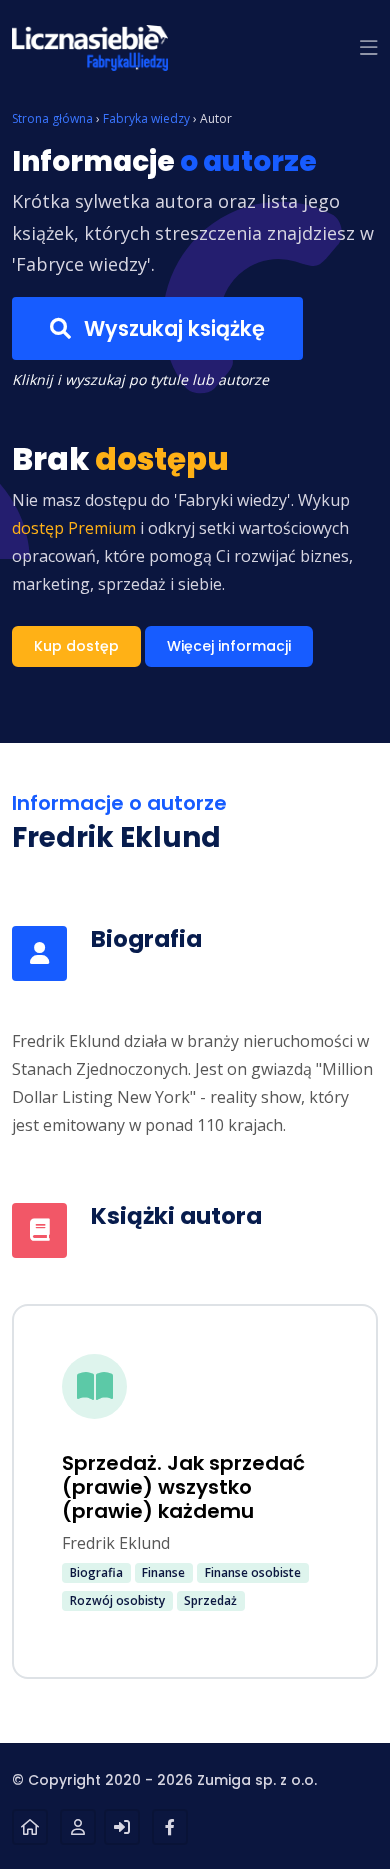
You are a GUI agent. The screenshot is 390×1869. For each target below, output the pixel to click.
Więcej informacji (229, 646)
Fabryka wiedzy (146, 118)
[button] (369, 48)
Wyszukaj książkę (172, 328)
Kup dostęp (76, 646)
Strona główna (52, 118)
